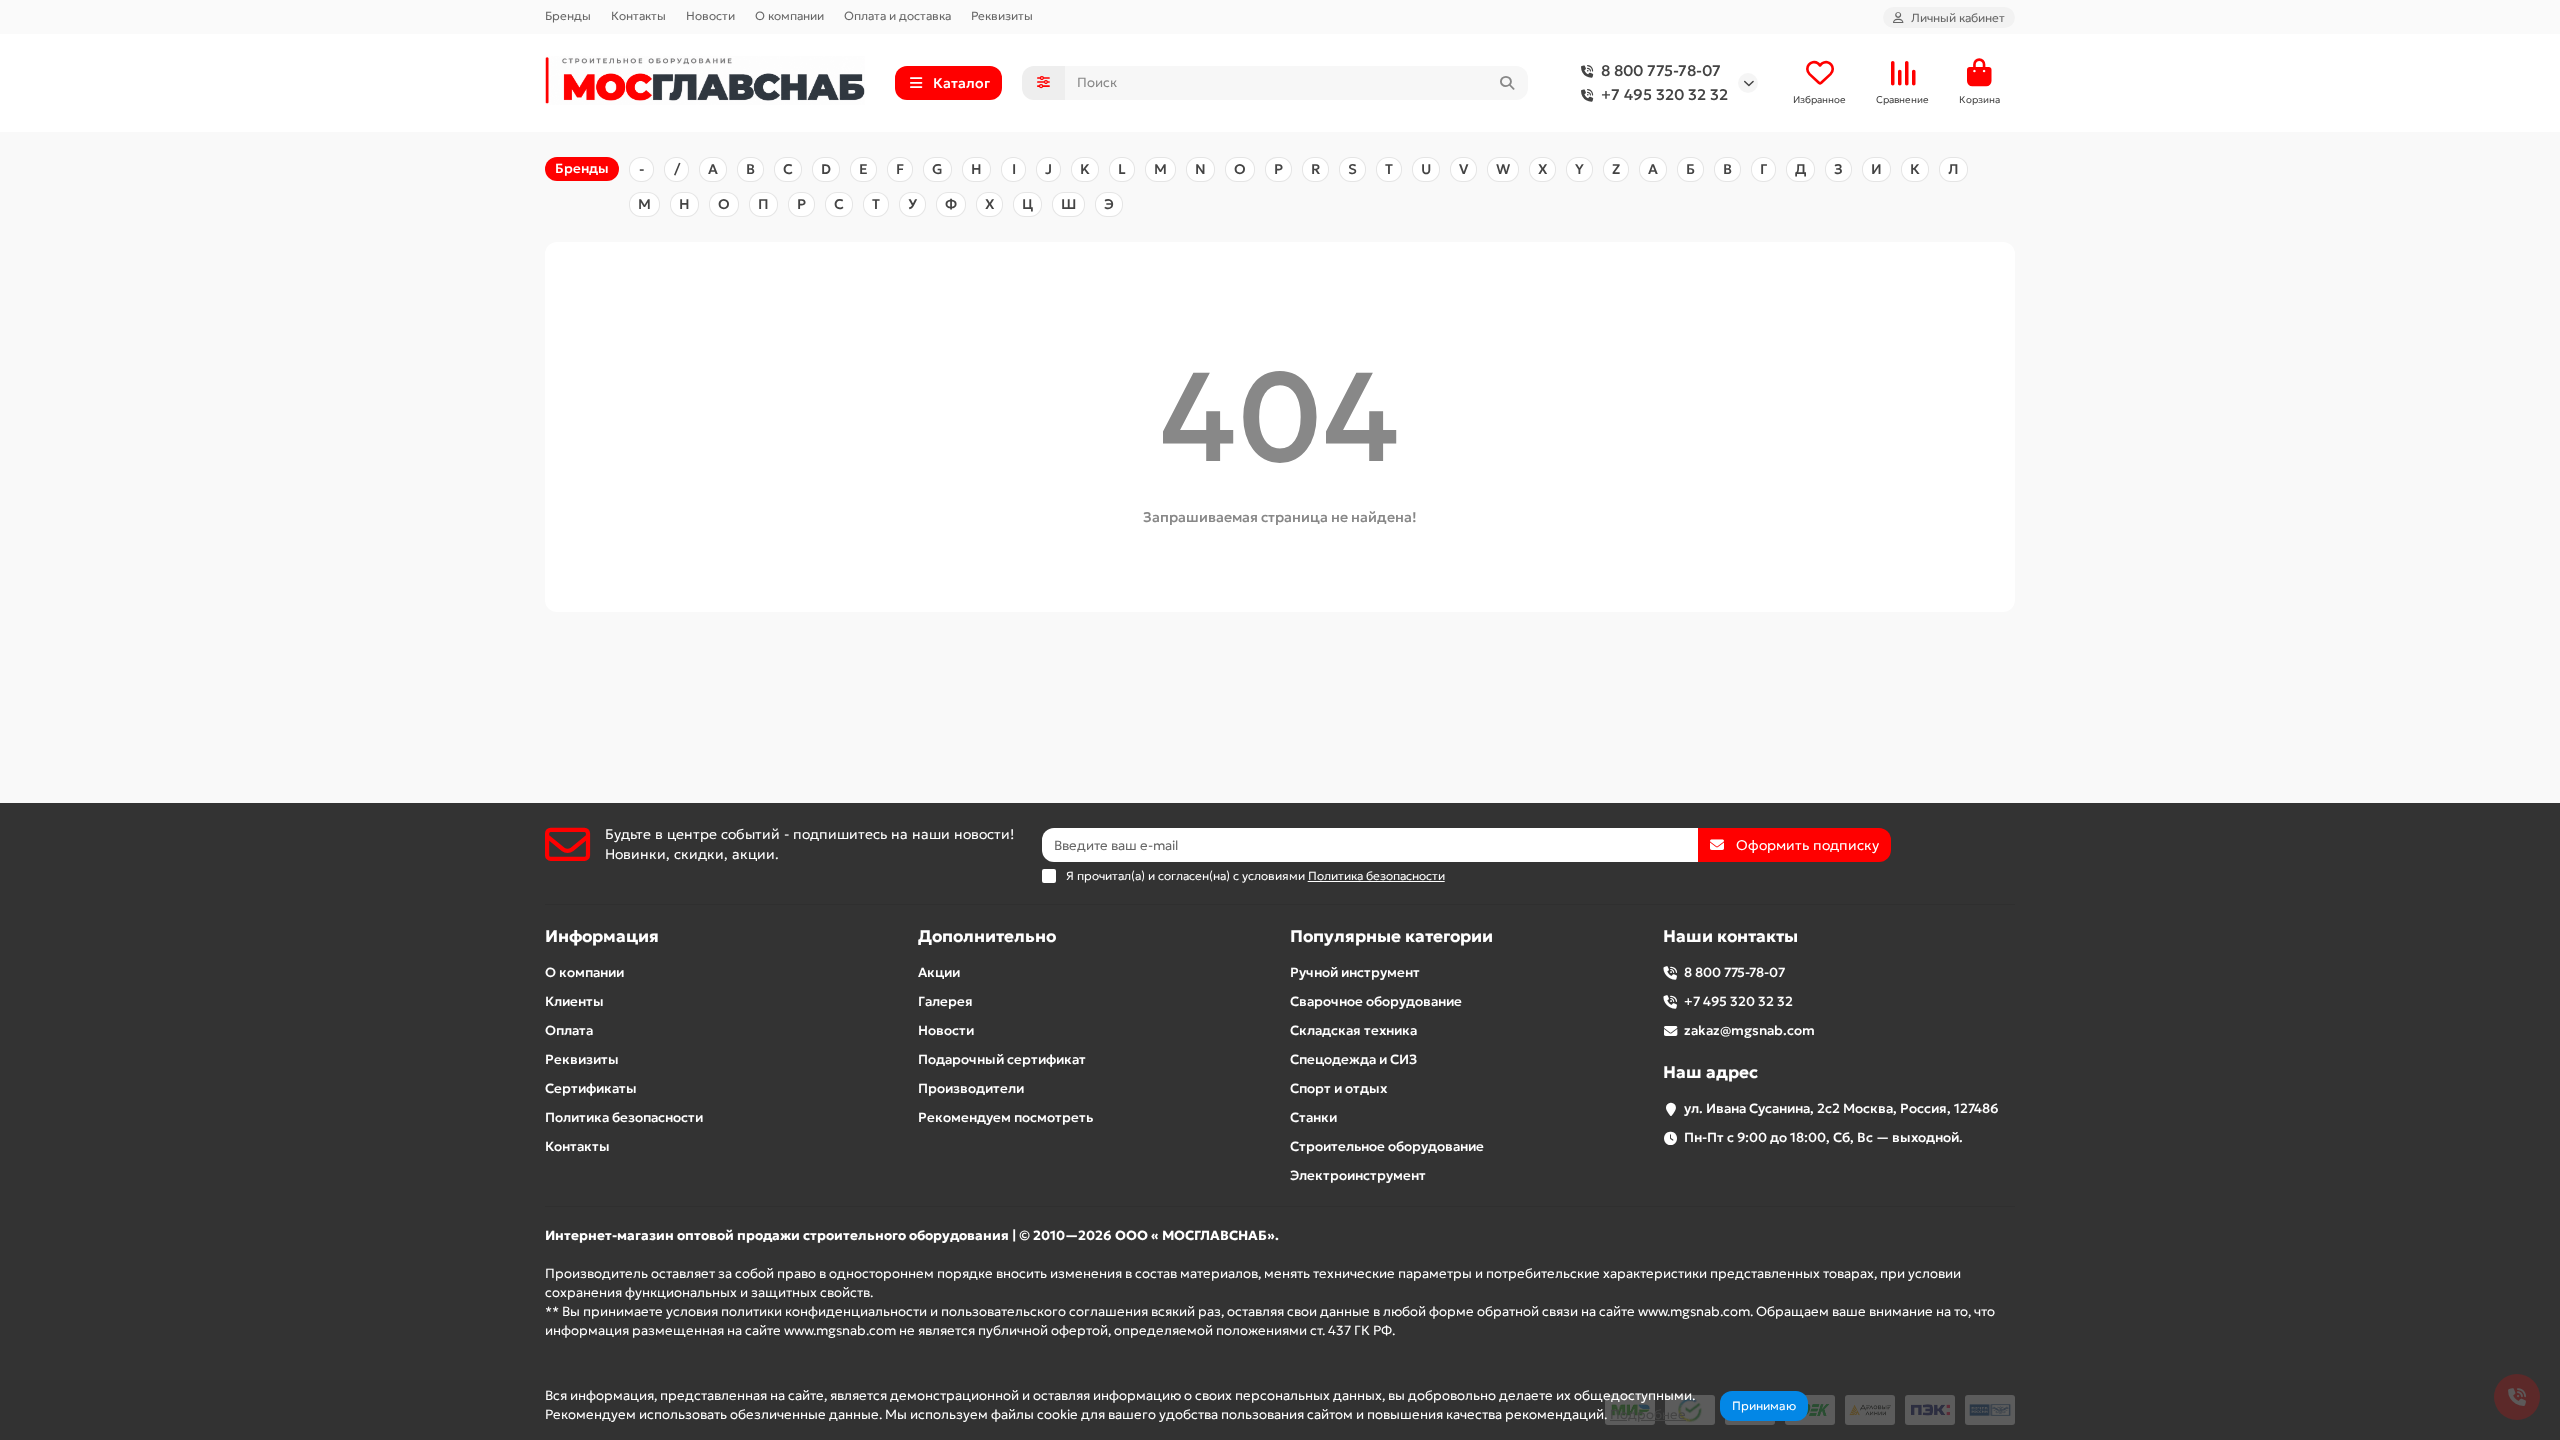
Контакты (638, 15)
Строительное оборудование (1387, 1146)
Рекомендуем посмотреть (1005, 1117)
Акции (939, 972)
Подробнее (1648, 1414)
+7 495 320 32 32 (1664, 94)
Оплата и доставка (897, 15)
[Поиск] (1507, 83)
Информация (602, 936)
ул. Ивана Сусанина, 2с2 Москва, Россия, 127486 (1841, 1108)
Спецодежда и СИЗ (1353, 1059)
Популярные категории (1391, 936)
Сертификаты (591, 1088)
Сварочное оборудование (1376, 1001)
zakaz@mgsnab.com (1749, 1030)
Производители (971, 1088)
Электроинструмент (1358, 1175)
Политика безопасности (624, 1117)
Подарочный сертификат (1002, 1059)
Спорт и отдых (1338, 1088)
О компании (789, 15)
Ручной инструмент (1355, 972)
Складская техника (1353, 1030)
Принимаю (1764, 1405)
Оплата (569, 1030)
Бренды (568, 15)
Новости (710, 15)
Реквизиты (1002, 15)
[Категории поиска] (1043, 83)
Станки (1313, 1117)
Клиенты (574, 1001)
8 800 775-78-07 (1661, 70)
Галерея (945, 1001)
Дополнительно (987, 936)
